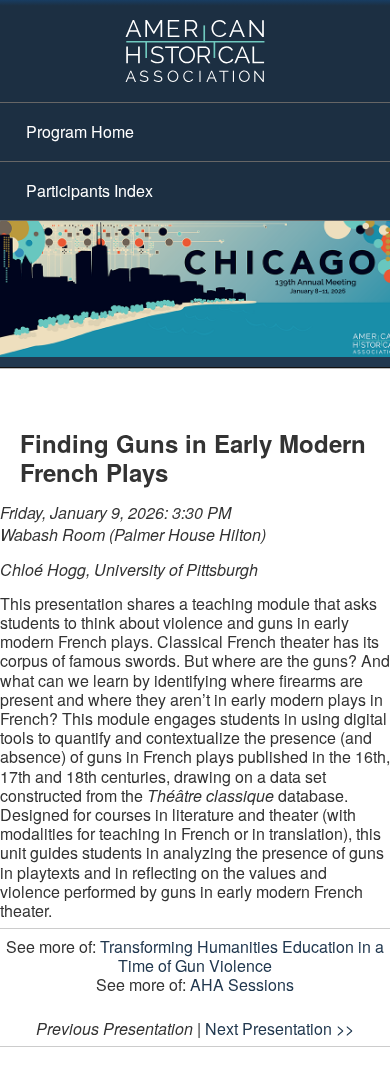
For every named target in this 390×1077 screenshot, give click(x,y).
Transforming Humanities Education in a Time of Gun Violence (242, 956)
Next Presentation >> (279, 1028)
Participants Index (89, 190)
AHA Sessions (242, 984)
